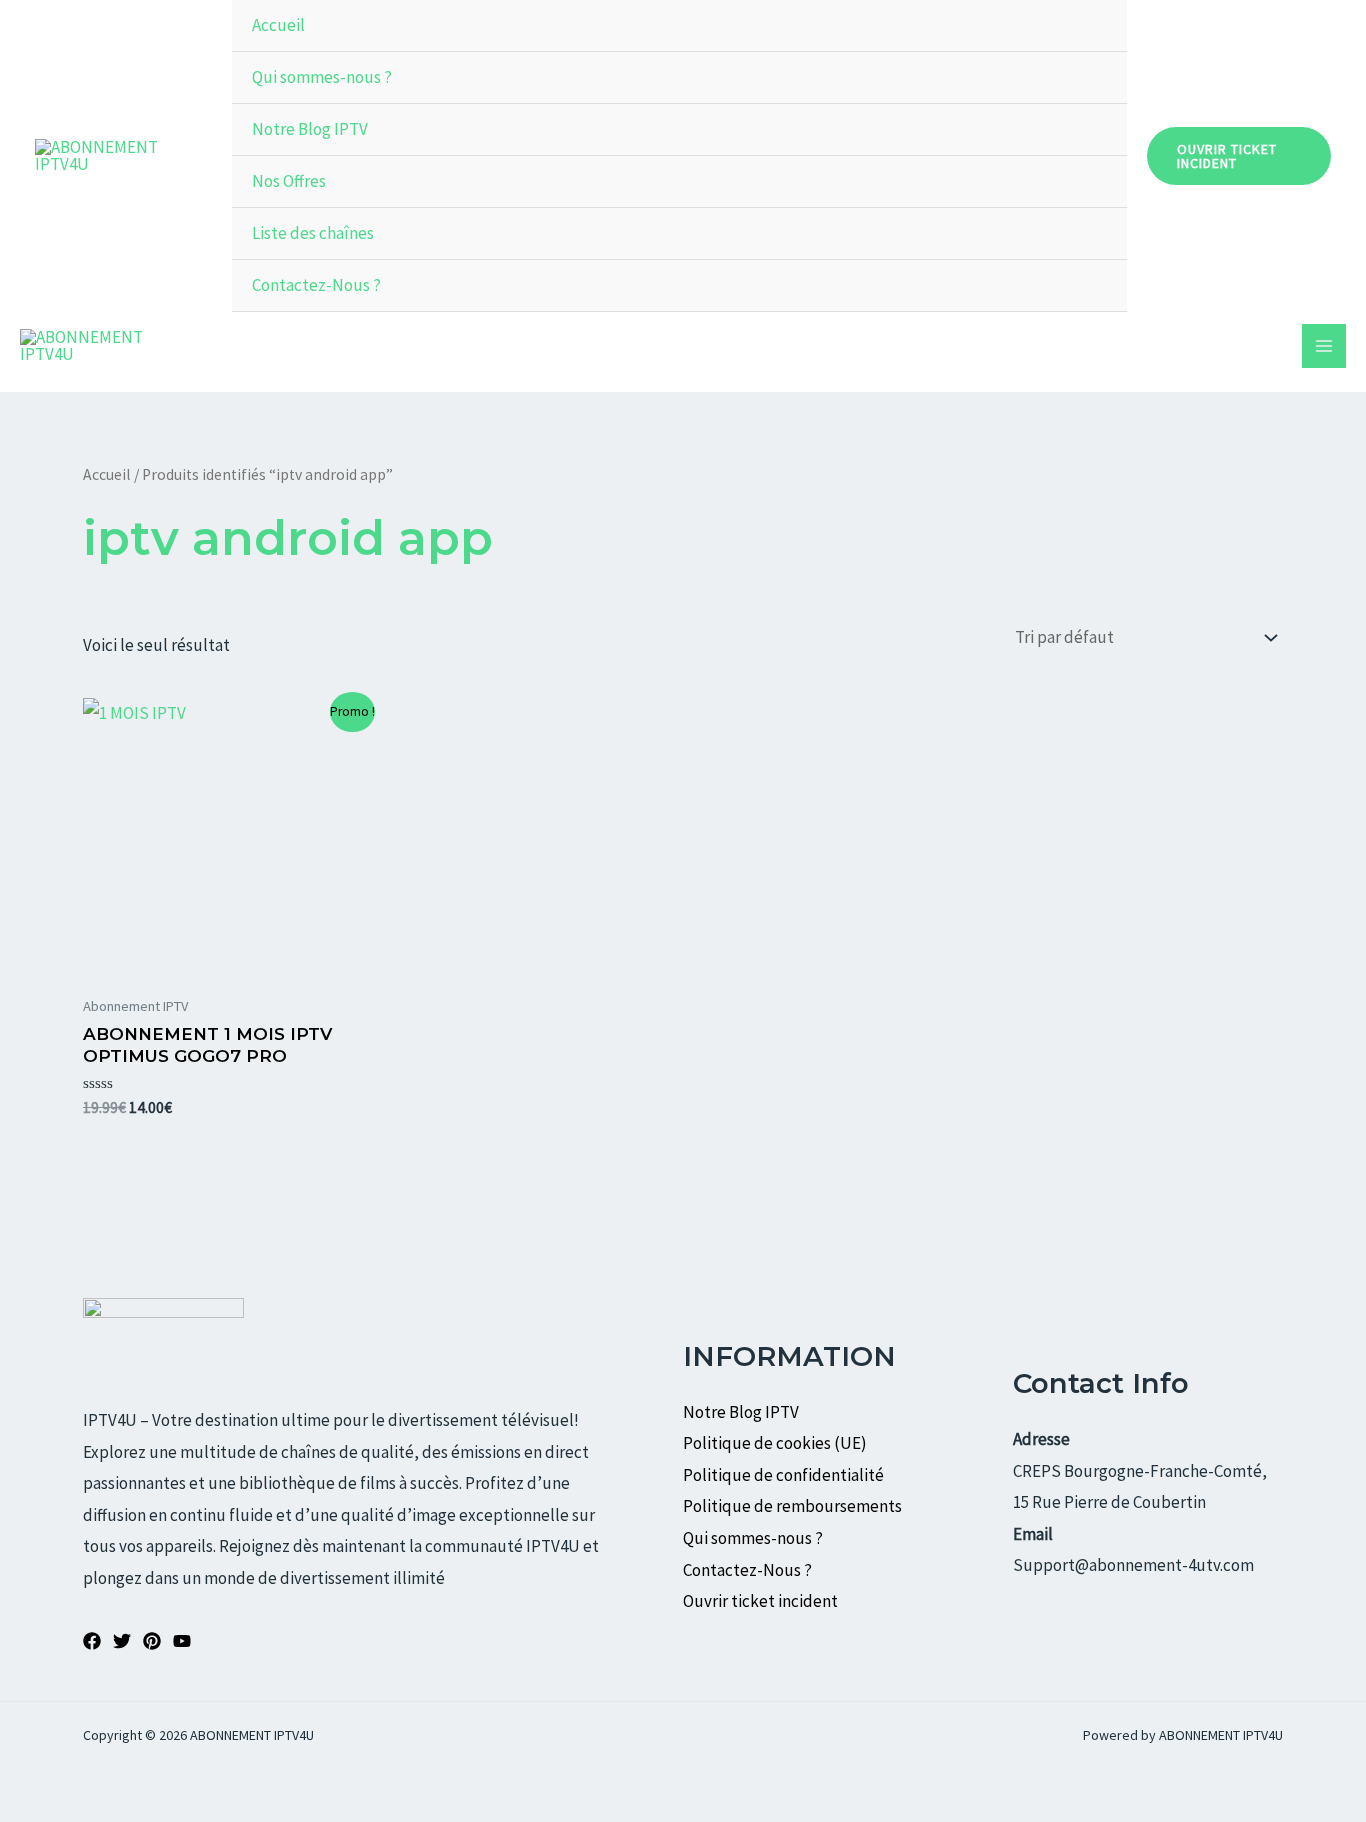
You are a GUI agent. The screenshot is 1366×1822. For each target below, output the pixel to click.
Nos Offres (289, 181)
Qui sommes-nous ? (322, 77)
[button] (1239, 156)
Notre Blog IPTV (310, 129)
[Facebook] (92, 1641)
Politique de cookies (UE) (775, 1443)
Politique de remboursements (792, 1506)
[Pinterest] (152, 1641)
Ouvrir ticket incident (762, 1601)
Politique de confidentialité (783, 1475)
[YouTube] (182, 1641)
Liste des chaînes (313, 233)
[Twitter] (122, 1641)
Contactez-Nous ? (316, 285)
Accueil (278, 25)
